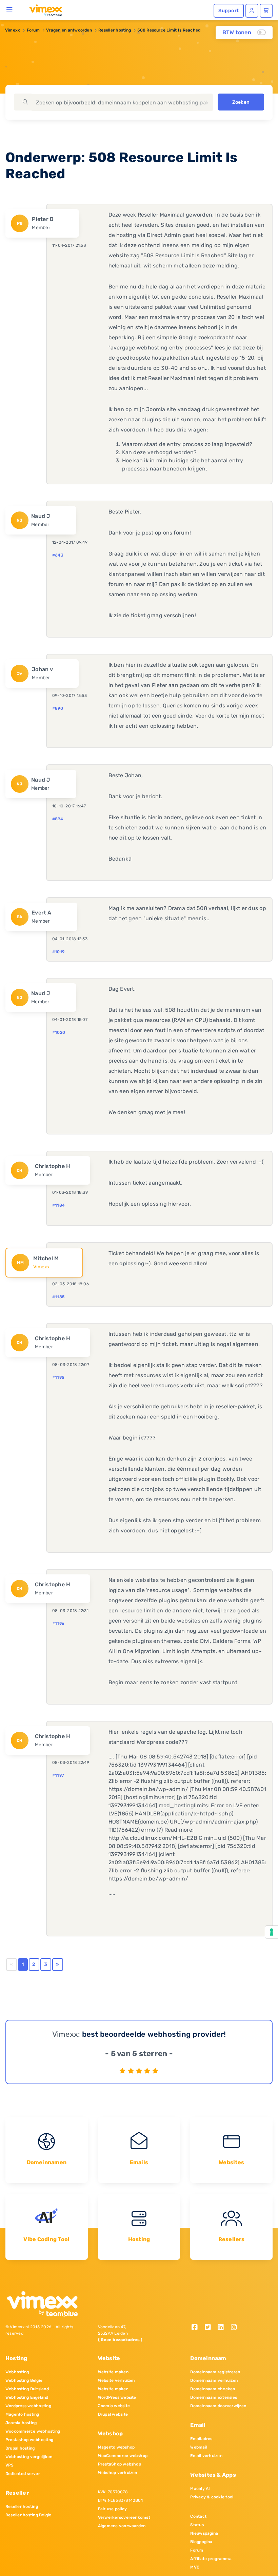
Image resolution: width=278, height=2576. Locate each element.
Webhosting (17, 2372)
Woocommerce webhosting (33, 2431)
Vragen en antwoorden (69, 30)
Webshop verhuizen (118, 2473)
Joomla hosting (21, 2423)
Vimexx (13, 30)
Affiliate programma (211, 2559)
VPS (10, 2465)
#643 (58, 555)
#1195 (58, 1377)
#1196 (58, 1624)
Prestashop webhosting (29, 2440)
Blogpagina (201, 2542)
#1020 (59, 1032)
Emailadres (201, 2439)
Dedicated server (23, 2474)
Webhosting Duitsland (27, 2389)
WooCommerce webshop (123, 2456)
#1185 (58, 1297)
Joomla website (114, 2406)
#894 (58, 819)
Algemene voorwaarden (122, 2526)
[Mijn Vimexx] (252, 11)
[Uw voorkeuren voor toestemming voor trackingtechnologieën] (272, 1932)
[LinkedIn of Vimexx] (223, 2328)
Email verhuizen (206, 2456)
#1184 (58, 1205)
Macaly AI (200, 2489)
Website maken (113, 2372)
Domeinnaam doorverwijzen (218, 2406)
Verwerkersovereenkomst (124, 2517)
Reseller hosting (115, 30)
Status (197, 2525)
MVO (195, 2567)
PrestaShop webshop (120, 2464)
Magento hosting (22, 2414)
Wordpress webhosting (28, 2406)
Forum (33, 30)
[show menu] (10, 9)
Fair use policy (113, 2509)
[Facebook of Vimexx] (197, 2328)
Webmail (199, 2447)
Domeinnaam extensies (214, 2397)
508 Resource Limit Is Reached (169, 30)
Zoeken (241, 102)
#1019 (58, 952)
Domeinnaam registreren (215, 2372)
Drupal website (113, 2414)
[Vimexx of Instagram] (236, 2328)
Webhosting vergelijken (29, 2457)
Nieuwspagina (204, 2533)
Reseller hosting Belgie (28, 2515)
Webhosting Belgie (24, 2380)
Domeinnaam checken (213, 2389)
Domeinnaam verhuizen (214, 2380)
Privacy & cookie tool (212, 2497)
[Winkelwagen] (266, 11)
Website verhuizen (116, 2380)
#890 (58, 708)
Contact (198, 2516)
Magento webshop (116, 2447)
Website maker (113, 2389)
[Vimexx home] (43, 10)
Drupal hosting (20, 2448)
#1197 (58, 1775)
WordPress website (117, 2397)
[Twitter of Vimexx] (210, 2328)
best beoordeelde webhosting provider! (154, 2034)
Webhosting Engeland (27, 2397)
